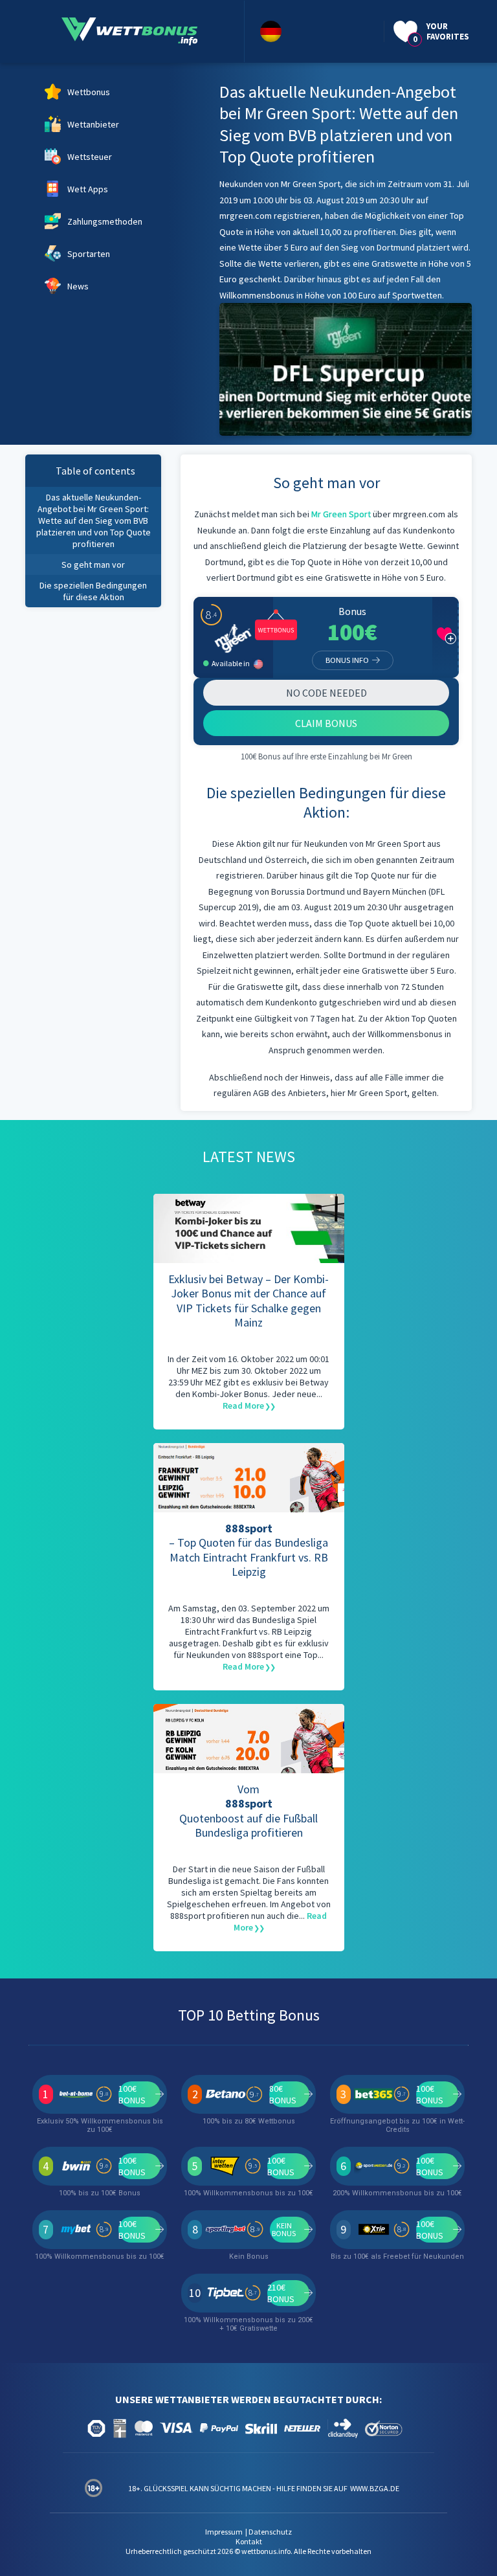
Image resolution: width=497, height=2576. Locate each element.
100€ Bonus (132, 2094)
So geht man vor (93, 565)
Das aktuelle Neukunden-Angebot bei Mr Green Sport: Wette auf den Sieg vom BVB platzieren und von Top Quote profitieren (94, 521)
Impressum (224, 2532)
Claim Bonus (326, 723)
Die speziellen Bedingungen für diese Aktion (93, 591)
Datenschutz (270, 2532)
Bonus (352, 611)
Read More (243, 1406)
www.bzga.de (374, 2488)
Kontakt (249, 2541)
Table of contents (95, 471)
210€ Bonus (281, 2293)
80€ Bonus (283, 2094)
